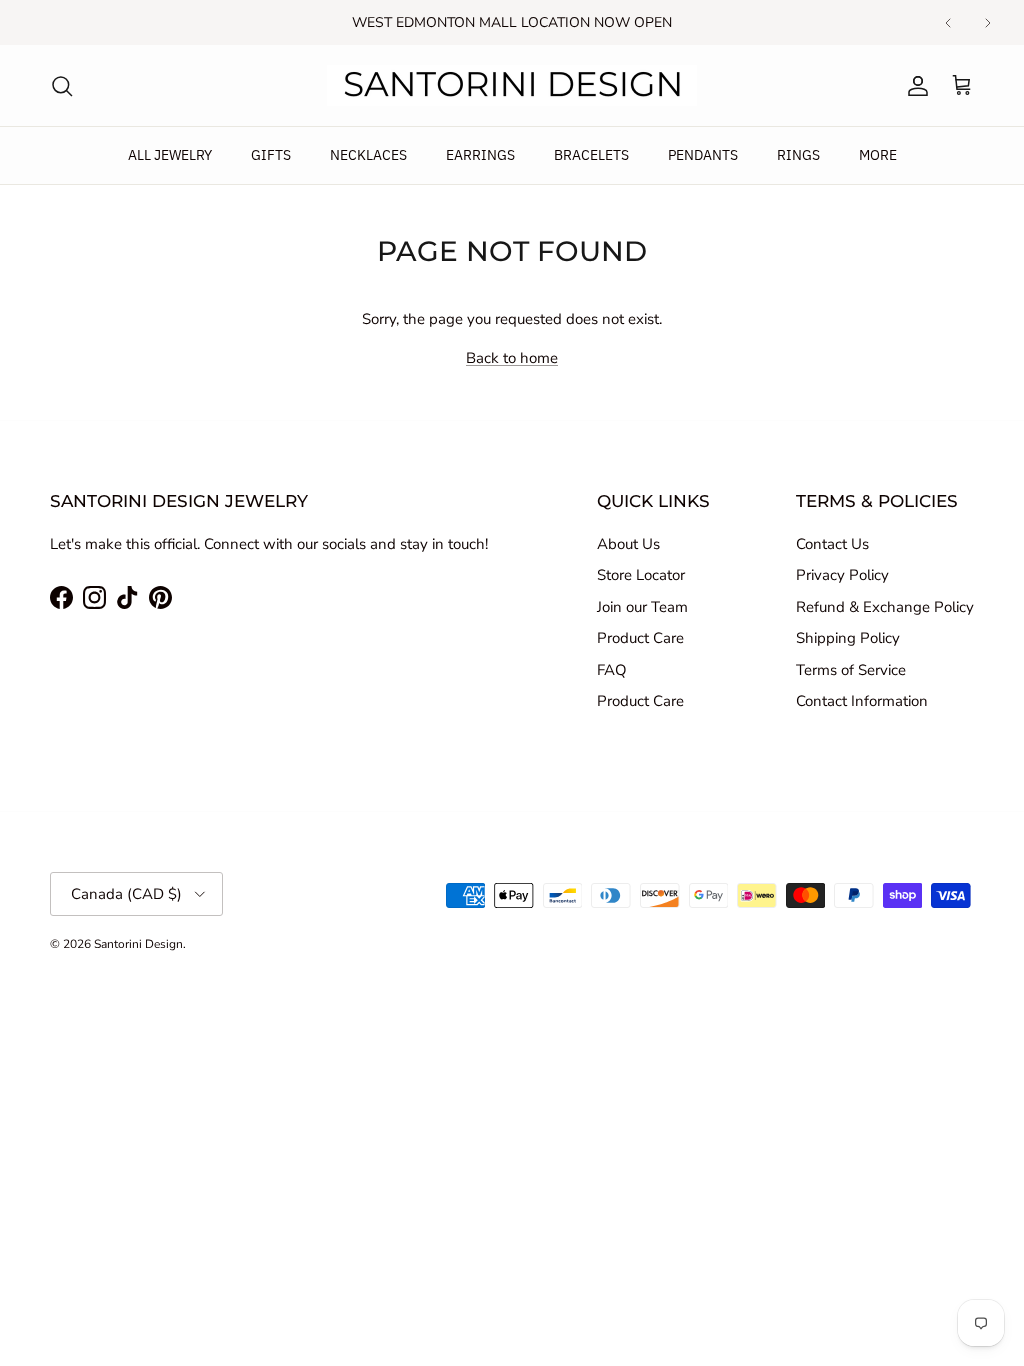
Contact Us (832, 544)
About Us (628, 544)
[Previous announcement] (948, 23)
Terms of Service (851, 670)
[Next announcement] (988, 23)
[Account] (914, 86)
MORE (878, 155)
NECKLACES (368, 155)
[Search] (62, 86)
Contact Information (862, 701)
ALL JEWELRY (170, 155)
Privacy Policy (842, 575)
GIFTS (271, 155)
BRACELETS (591, 155)
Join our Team (642, 607)
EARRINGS (480, 155)
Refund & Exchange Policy (885, 607)
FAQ (612, 670)
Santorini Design (138, 944)
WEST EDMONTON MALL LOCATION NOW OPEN (512, 22)
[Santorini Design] (512, 85)
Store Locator (641, 575)
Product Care (640, 638)
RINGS (798, 155)
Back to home (512, 358)
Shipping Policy (848, 638)
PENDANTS (703, 155)
